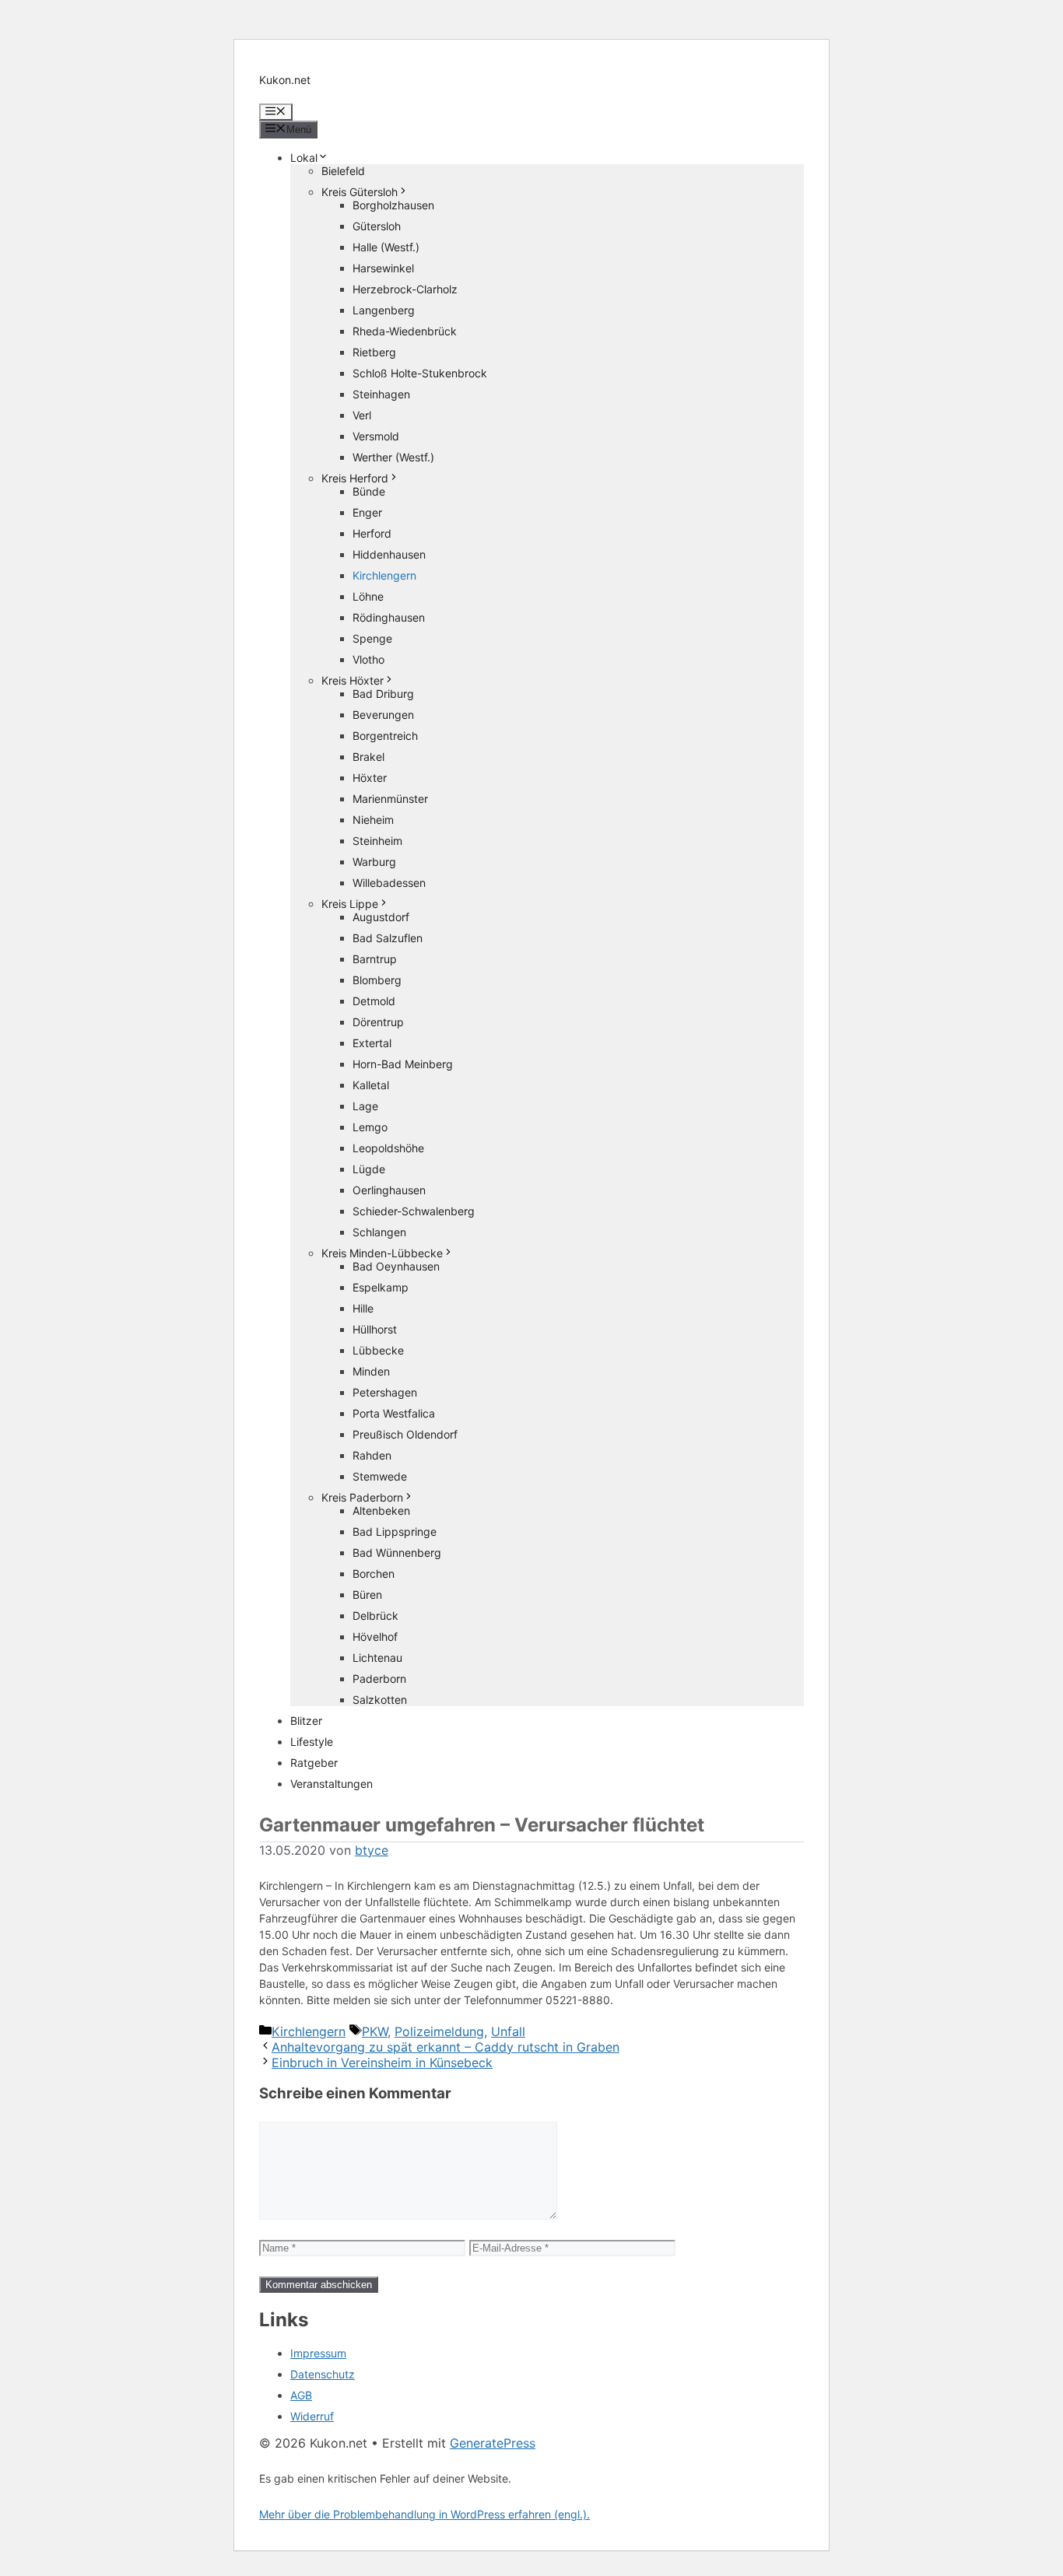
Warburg (374, 862)
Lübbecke (378, 1350)
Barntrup (375, 959)
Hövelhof (375, 1637)
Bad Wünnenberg (397, 1553)
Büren (367, 1595)
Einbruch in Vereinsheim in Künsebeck (382, 2063)
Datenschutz (323, 2374)
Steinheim (377, 841)
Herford (372, 533)
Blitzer (306, 1721)
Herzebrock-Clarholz (405, 289)
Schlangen (379, 1232)
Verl (362, 415)
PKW (375, 2031)
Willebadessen (389, 883)
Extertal (372, 1043)
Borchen (374, 1574)
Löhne (368, 596)
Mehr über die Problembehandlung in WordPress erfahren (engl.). (424, 2514)
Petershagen (385, 1392)
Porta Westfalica (394, 1413)
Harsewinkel (383, 268)
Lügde (369, 1169)
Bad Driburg (383, 694)
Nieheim (373, 820)
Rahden (372, 1455)
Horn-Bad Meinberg (403, 1064)
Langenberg (384, 310)
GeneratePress (493, 2443)
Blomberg (377, 980)
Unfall (508, 2031)
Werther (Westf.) (393, 457)
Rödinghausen (389, 617)
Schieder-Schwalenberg (414, 1211)
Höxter (370, 778)
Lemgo (370, 1127)
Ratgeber (314, 1763)
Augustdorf (381, 917)
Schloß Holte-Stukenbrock (420, 373)
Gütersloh (377, 226)
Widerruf (312, 2416)
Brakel (368, 757)
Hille (363, 1308)
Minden (371, 1371)
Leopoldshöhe (388, 1148)
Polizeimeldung (439, 2031)
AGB (301, 2395)
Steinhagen (381, 394)
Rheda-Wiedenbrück (405, 331)
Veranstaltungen (332, 1784)
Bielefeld (343, 171)
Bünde (369, 491)
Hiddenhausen (389, 554)
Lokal (304, 158)
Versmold (376, 436)
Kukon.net (285, 80)
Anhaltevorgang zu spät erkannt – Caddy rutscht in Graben (446, 2047)
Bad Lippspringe (395, 1532)
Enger (367, 512)
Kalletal (371, 1085)
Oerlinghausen (389, 1190)
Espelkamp (381, 1287)
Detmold (374, 1001)
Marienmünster (390, 799)
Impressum (318, 2353)
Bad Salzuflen (388, 938)
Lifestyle (312, 1742)
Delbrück (375, 1616)
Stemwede (380, 1476)
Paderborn (379, 1679)
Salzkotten (380, 1700)
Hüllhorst (375, 1329)
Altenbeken (381, 1511)
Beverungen (383, 715)
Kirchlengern (384, 575)
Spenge (372, 638)
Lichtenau (377, 1658)
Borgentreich (385, 736)
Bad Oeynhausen (396, 1266)
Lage (365, 1106)
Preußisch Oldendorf (405, 1434)
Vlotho (368, 659)
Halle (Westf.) (386, 247)
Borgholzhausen (393, 205)
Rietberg (374, 352)
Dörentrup (378, 1022)
